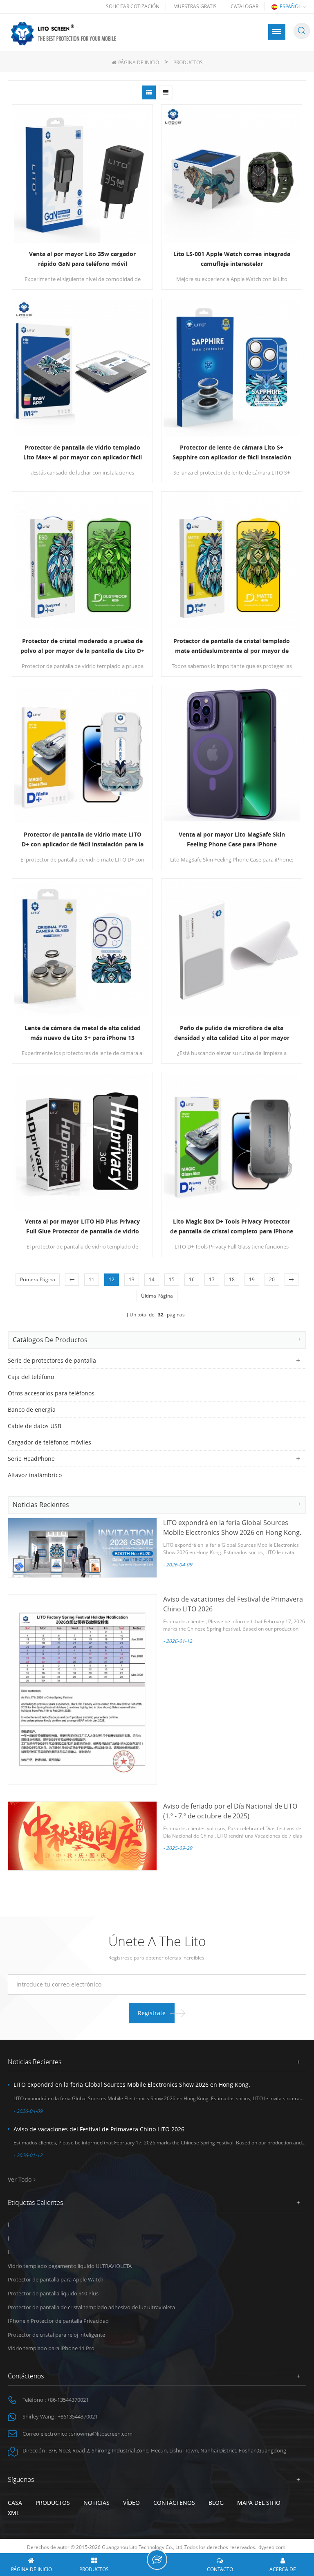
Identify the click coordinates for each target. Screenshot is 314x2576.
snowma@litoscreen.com (102, 2434)
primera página (38, 1279)
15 (172, 1279)
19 (252, 1279)
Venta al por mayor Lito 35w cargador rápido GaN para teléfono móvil (82, 259)
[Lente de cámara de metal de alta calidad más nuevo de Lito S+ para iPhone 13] (82, 949)
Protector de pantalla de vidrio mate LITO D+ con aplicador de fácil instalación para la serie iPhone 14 (83, 840)
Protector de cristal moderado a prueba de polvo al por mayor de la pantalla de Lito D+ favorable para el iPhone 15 (82, 646)
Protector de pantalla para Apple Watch (56, 2279)
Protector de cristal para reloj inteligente (56, 2335)
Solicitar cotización (133, 6)
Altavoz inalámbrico (35, 1475)
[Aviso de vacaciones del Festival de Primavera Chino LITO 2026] (82, 1690)
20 (272, 1279)
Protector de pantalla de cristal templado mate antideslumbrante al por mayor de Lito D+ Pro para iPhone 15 (232, 646)
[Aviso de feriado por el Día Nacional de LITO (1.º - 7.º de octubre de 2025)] (82, 1836)
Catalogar (244, 6)
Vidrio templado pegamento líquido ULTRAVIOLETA (70, 2266)
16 (192, 1279)
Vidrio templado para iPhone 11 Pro (51, 2348)
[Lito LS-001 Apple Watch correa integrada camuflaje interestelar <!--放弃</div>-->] (232, 175)
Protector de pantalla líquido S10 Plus (53, 2293)
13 (132, 1279)
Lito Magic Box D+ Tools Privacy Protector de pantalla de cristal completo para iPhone (232, 1226)
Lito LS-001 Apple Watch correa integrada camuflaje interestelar (232, 259)
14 (152, 1279)
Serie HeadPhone (31, 1459)
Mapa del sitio (259, 2503)
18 (232, 1279)
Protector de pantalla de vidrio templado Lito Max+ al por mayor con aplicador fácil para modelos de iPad (83, 453)
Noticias (96, 2503)
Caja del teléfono (31, 1377)
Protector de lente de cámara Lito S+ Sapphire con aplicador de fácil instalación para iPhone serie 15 (232, 453)
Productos (53, 2503)
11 (92, 1279)
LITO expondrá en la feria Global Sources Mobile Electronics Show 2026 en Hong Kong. (132, 2084)
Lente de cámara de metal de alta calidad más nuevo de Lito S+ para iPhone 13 (83, 1033)
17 (212, 1279)
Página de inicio (139, 62)
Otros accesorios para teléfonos (51, 1393)
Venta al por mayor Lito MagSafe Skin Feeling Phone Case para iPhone (232, 839)
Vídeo (131, 2503)
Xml (13, 2513)
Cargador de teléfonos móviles (49, 1442)
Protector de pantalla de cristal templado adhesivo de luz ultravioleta (91, 2307)
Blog (216, 2503)
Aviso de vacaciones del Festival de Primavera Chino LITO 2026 (99, 2129)
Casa (15, 2503)
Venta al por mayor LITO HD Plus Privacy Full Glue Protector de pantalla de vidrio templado (82, 1227)
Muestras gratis (195, 6)
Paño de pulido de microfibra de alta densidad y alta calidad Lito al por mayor (232, 1033)
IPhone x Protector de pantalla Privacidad (58, 2321)
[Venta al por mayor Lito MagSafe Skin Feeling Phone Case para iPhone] (232, 755)
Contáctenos (174, 2503)
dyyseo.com (272, 2547)
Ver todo (20, 2179)
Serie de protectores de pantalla (52, 1360)
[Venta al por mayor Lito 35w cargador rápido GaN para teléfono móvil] (82, 175)
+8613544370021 (78, 2416)
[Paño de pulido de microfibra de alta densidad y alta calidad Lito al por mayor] (232, 949)
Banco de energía (32, 1409)
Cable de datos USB (35, 1426)
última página (157, 1296)
